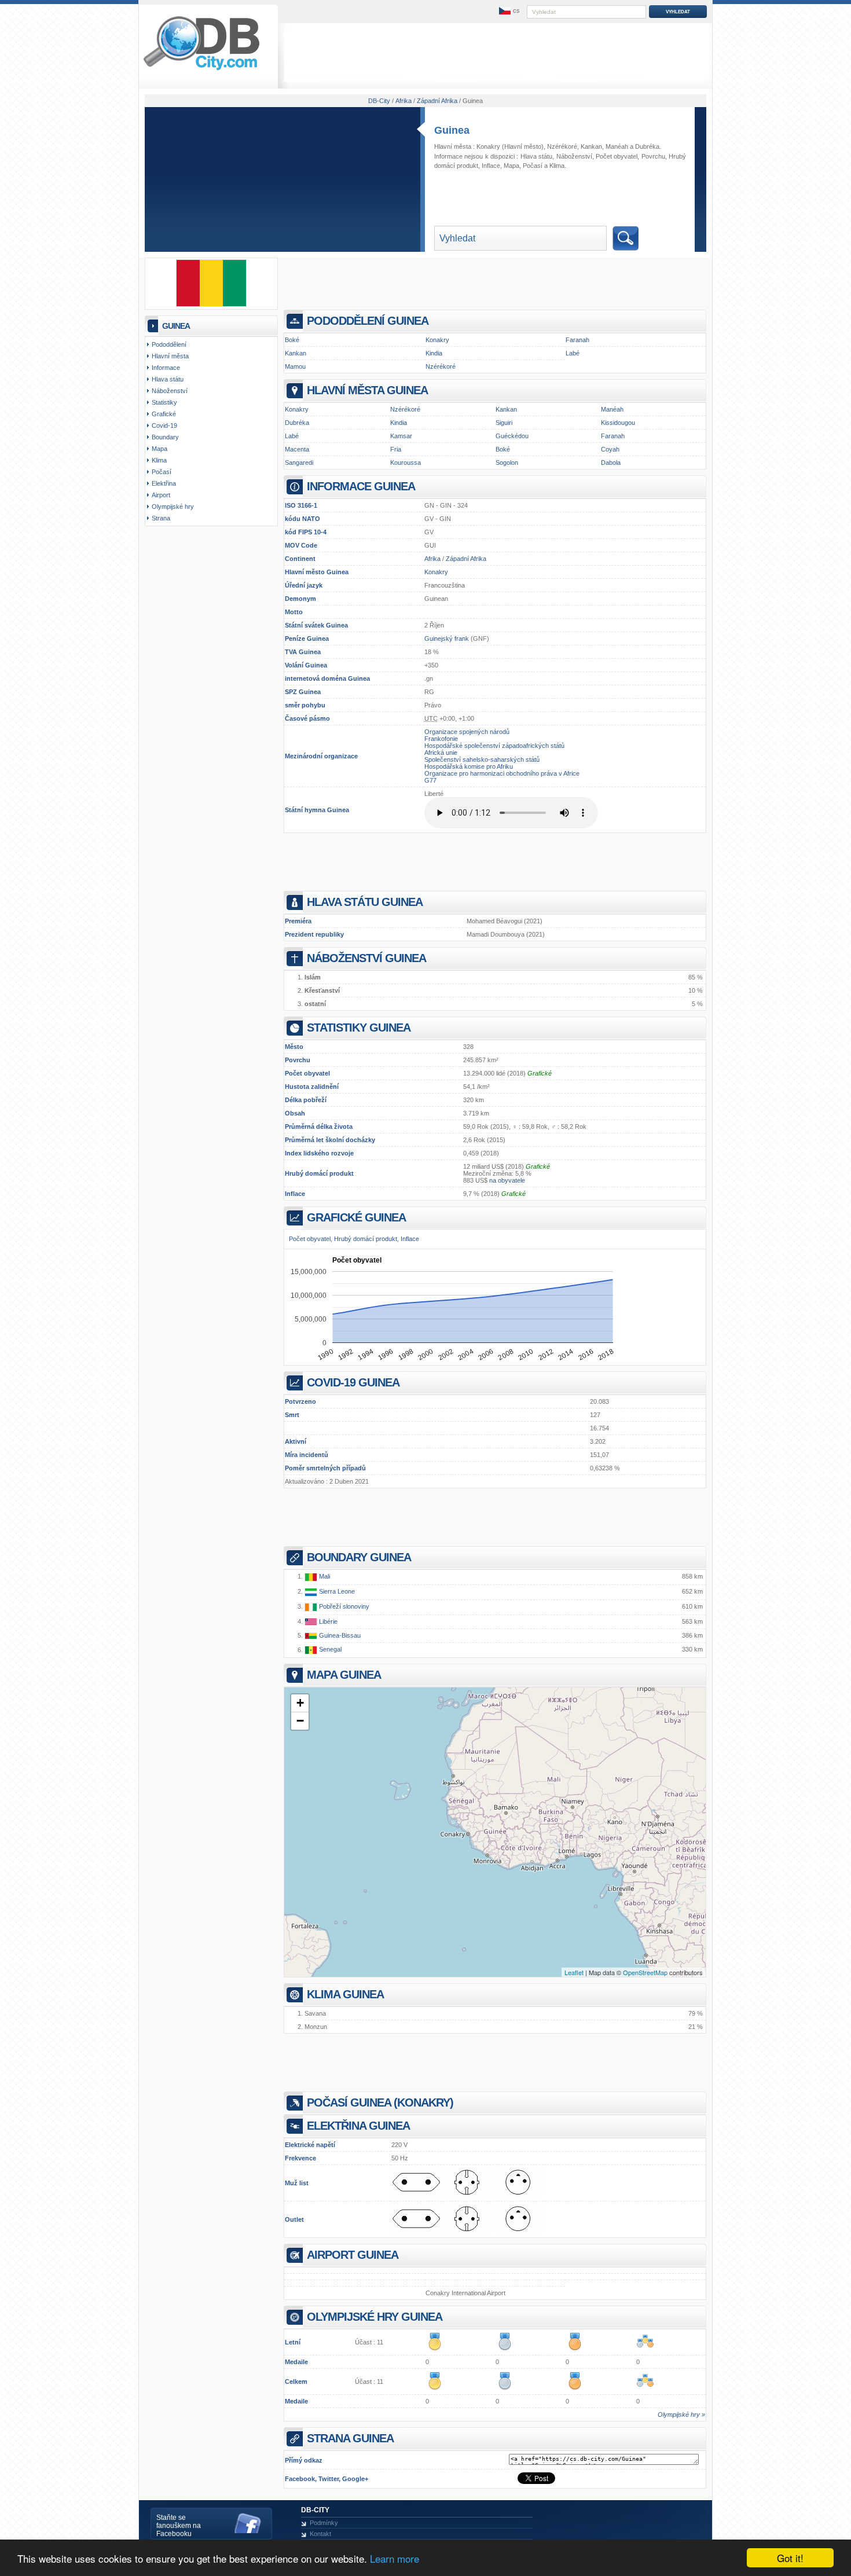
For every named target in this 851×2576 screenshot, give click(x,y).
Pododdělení (169, 344)
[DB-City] (201, 70)
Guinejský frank (447, 639)
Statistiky (164, 402)
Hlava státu (536, 156)
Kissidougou (618, 423)
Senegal (329, 1650)
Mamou (295, 366)
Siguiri (504, 423)
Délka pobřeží (306, 1100)
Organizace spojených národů (467, 732)
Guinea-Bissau (339, 1635)
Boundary (165, 437)
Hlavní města (170, 356)
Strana (161, 518)
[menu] (508, 11)
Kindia (434, 353)
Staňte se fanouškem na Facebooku (179, 2526)
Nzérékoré (562, 146)
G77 (430, 780)
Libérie (327, 1621)
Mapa (511, 166)
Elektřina (164, 483)
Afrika (432, 559)
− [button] (300, 1721)
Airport (161, 495)
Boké (292, 340)
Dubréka (647, 146)
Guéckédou (512, 436)
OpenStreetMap (645, 1972)
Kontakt (320, 2534)
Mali (324, 1576)
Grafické (540, 1073)
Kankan (591, 146)
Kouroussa (406, 463)
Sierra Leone (336, 1591)
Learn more (395, 2558)
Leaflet (574, 1972)
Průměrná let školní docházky (330, 1140)
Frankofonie (441, 739)
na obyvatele (507, 1180)
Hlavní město (305, 572)
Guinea (452, 130)
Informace (166, 368)
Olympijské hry (173, 507)
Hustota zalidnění (312, 1087)
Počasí (533, 166)
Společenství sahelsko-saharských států (482, 759)
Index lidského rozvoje (319, 1153)
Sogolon (507, 463)
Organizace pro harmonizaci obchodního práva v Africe (502, 773)
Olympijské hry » (681, 2414)
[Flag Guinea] (211, 304)
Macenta (297, 449)
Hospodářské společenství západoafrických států (494, 746)
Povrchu (298, 1060)
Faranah (577, 340)
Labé (573, 353)
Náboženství (574, 156)
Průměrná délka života (319, 1126)
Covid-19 (164, 425)
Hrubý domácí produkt (319, 1173)
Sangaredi (299, 463)
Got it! (790, 2558)
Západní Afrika (466, 559)
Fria (396, 449)
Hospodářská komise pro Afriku (469, 766)
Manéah (617, 146)
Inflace (295, 1194)
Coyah (610, 449)
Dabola (611, 463)
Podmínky (324, 2523)
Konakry (488, 146)
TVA (291, 652)
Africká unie (441, 753)
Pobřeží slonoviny (343, 1606)
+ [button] (300, 1703)
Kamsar (401, 436)
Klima (557, 166)
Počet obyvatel (307, 1073)
